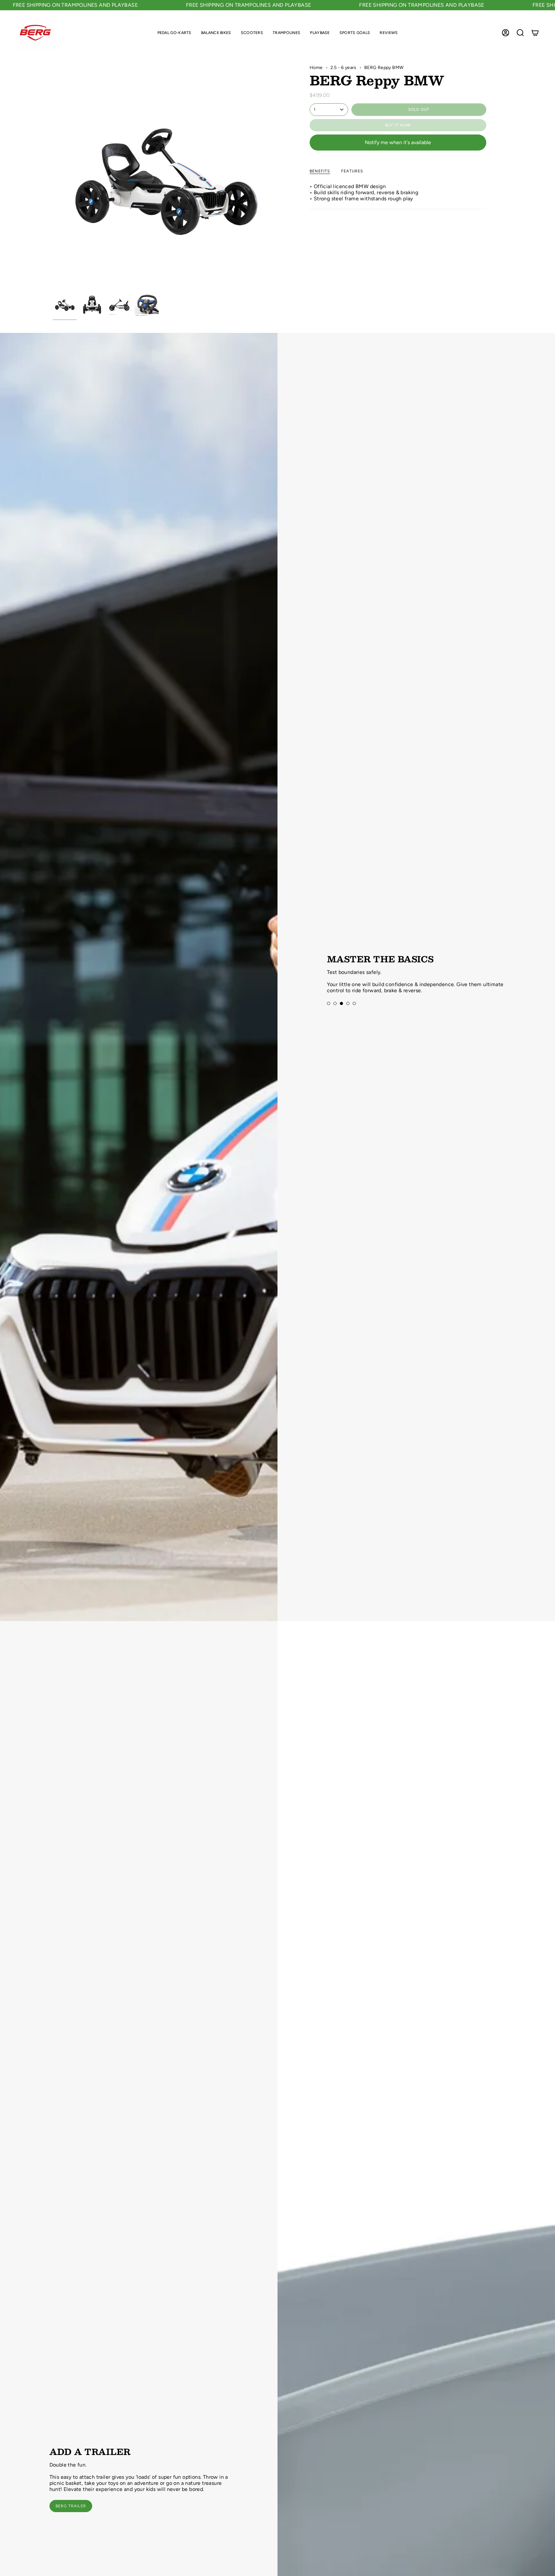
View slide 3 (341, 1006)
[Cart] (535, 33)
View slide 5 (354, 1006)
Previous (53, 177)
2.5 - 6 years (344, 68)
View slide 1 (329, 1006)
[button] (174, 33)
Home (316, 68)
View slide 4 (348, 1006)
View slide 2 (335, 1006)
